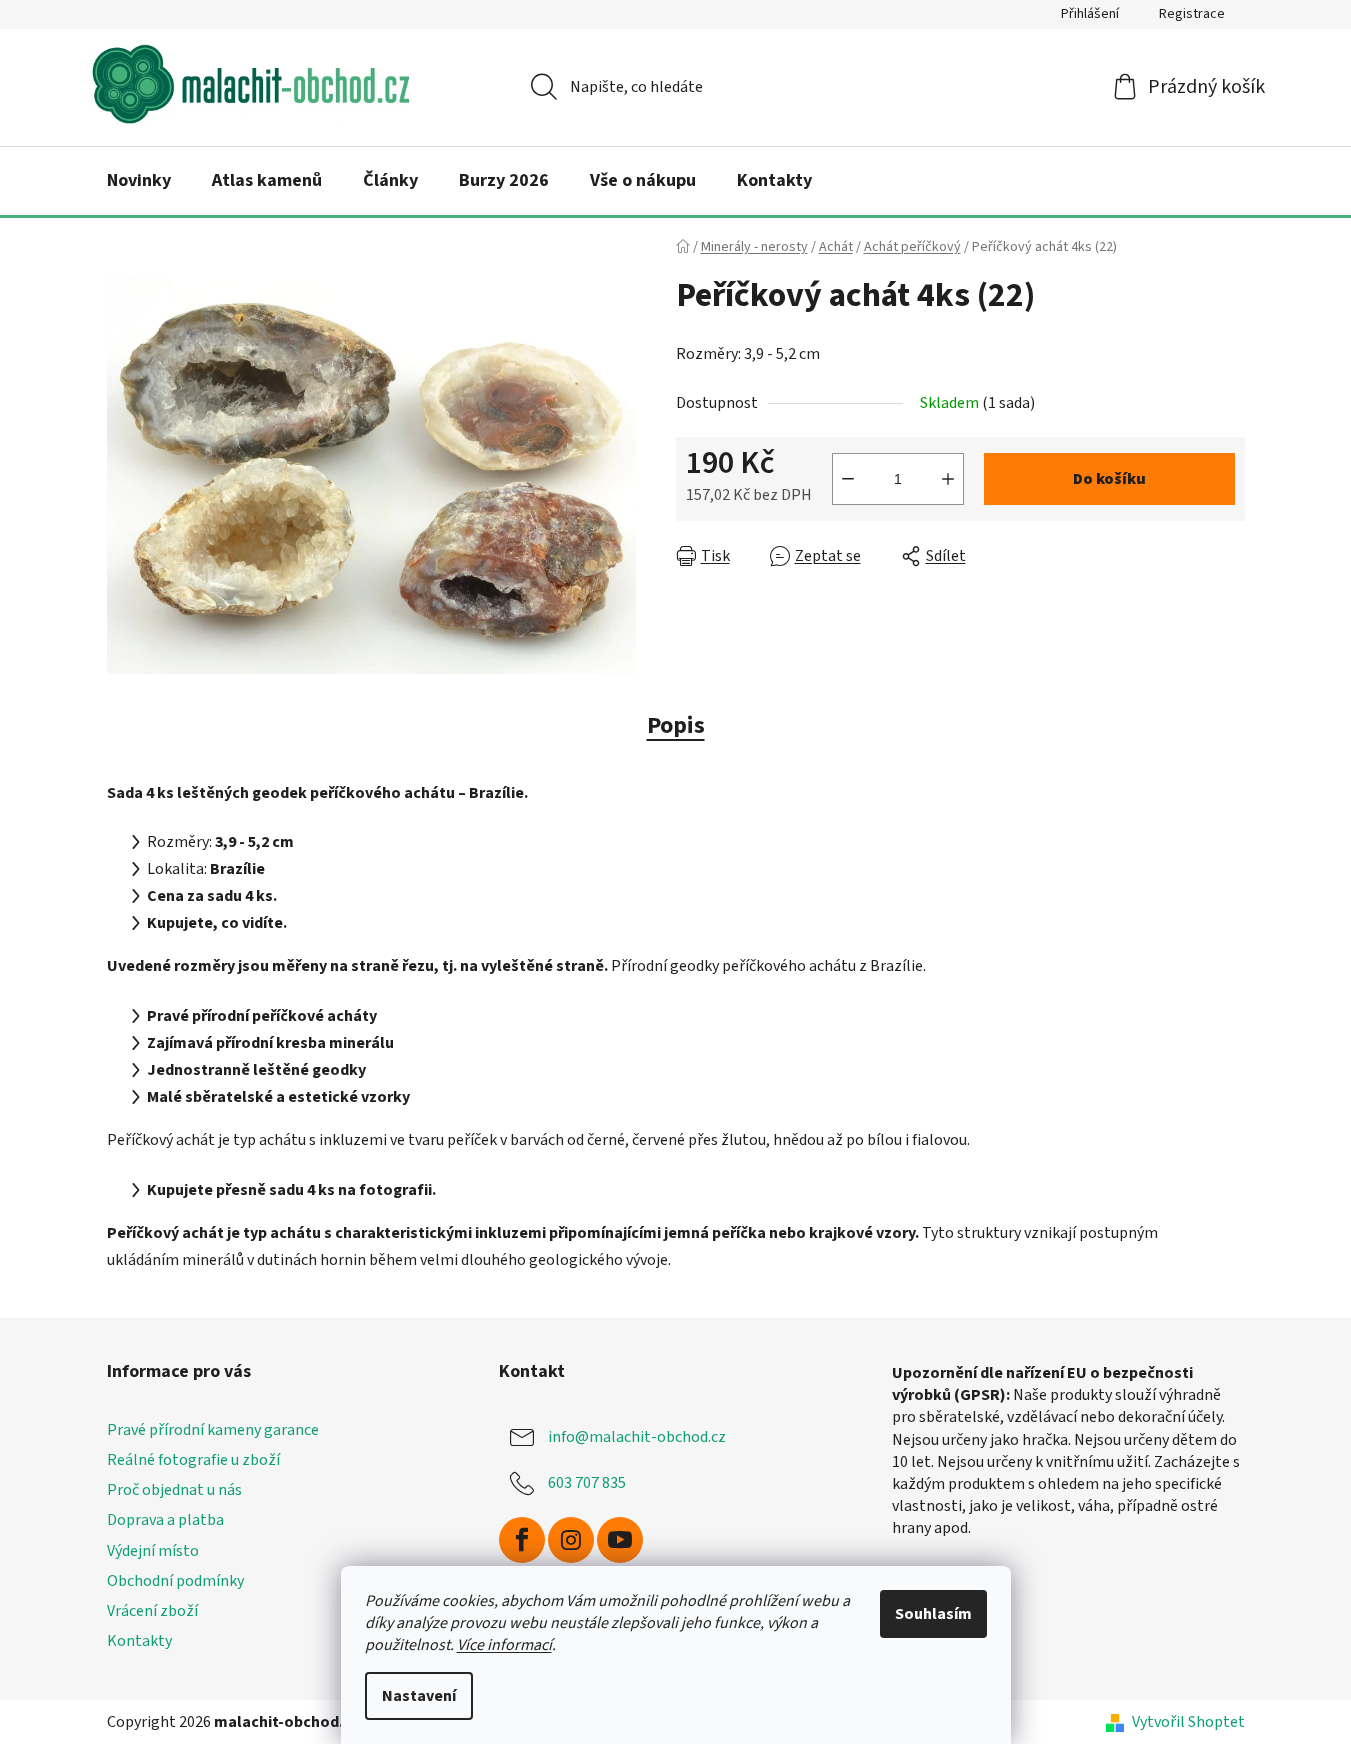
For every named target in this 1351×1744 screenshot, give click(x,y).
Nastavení (419, 1696)
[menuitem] (139, 181)
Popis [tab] (676, 725)
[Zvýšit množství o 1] (948, 479)
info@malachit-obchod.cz (637, 1437)
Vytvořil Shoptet (1188, 1722)
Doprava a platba (165, 1520)
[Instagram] (571, 1540)
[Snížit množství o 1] (848, 479)
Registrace (1192, 14)
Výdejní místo (153, 1551)
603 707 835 (587, 1483)
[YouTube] (620, 1540)
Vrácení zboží (152, 1611)
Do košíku (1109, 479)
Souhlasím (933, 1614)
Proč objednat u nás (174, 1490)
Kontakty (139, 1641)
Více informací (504, 1645)
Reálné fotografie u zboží (193, 1460)
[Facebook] (522, 1540)
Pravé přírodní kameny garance (213, 1430)
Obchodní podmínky (175, 1581)
